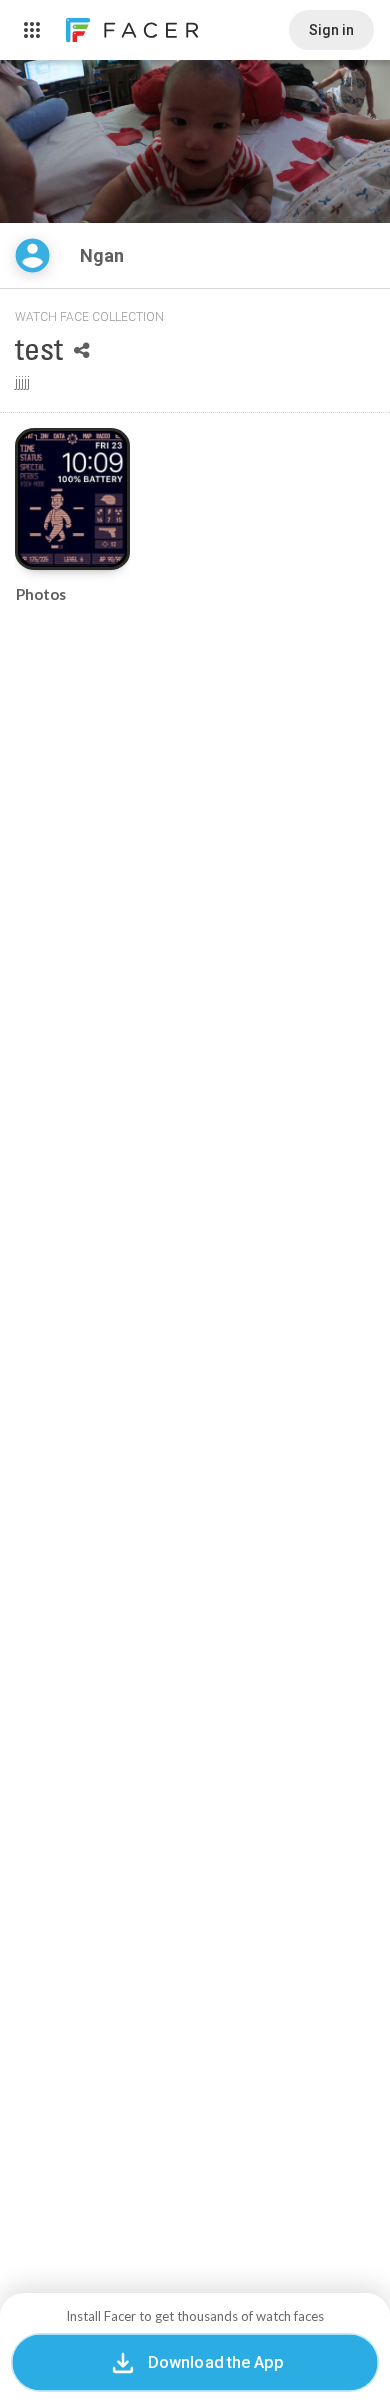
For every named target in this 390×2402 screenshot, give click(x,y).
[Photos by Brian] (72, 498)
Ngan (104, 255)
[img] (32, 255)
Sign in (331, 30)
